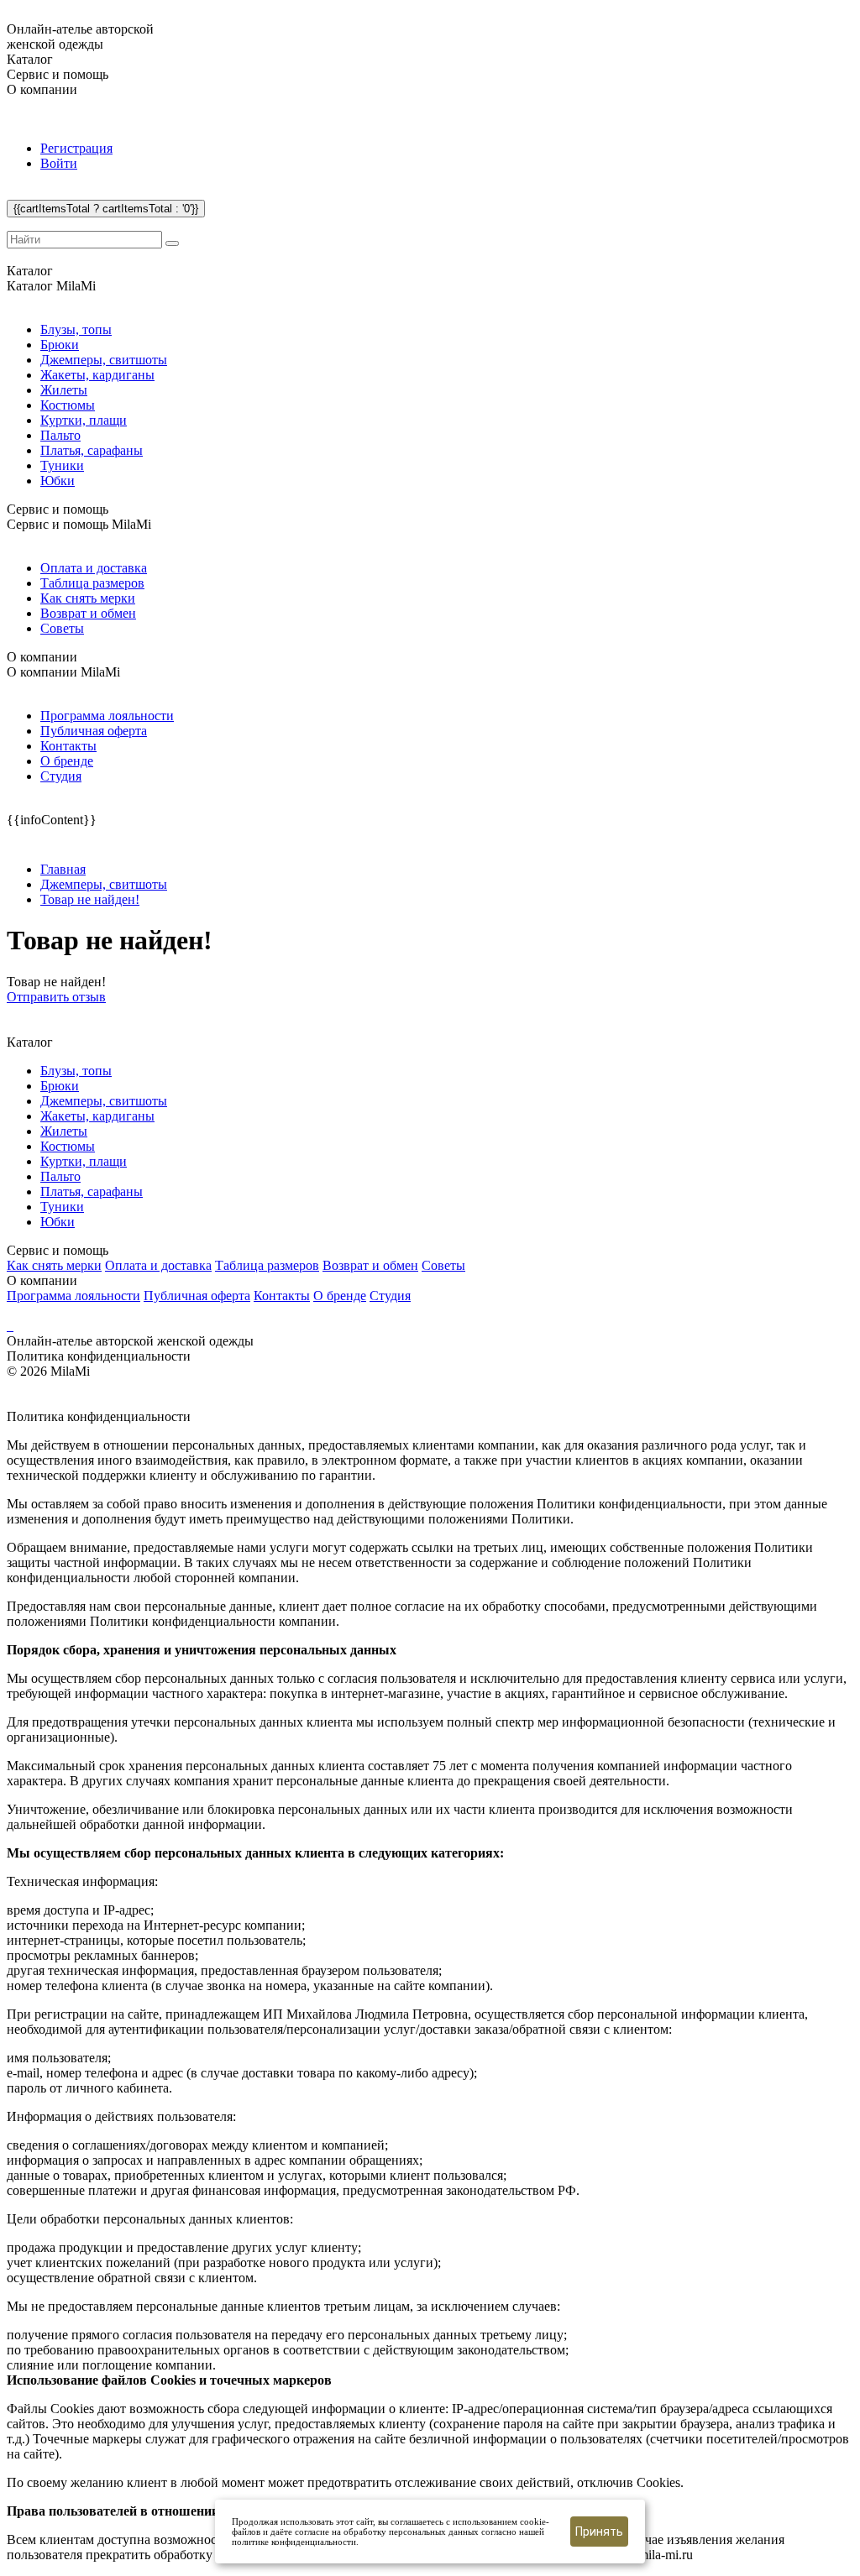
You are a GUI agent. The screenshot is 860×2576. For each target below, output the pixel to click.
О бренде (67, 761)
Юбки (58, 481)
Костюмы (68, 405)
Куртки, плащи (84, 420)
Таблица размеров (92, 583)
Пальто (60, 435)
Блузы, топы (76, 329)
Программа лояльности (107, 716)
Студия (61, 776)
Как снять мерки (88, 598)
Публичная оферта (94, 731)
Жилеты (64, 390)
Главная (63, 869)
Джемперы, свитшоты (104, 360)
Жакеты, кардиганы (97, 375)
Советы (62, 628)
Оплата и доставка (94, 568)
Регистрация (76, 148)
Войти (59, 163)
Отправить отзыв (56, 997)
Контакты (68, 746)
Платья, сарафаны (92, 450)
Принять (599, 2532)
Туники (62, 465)
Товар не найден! (90, 899)
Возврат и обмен (88, 613)
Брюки (60, 345)
